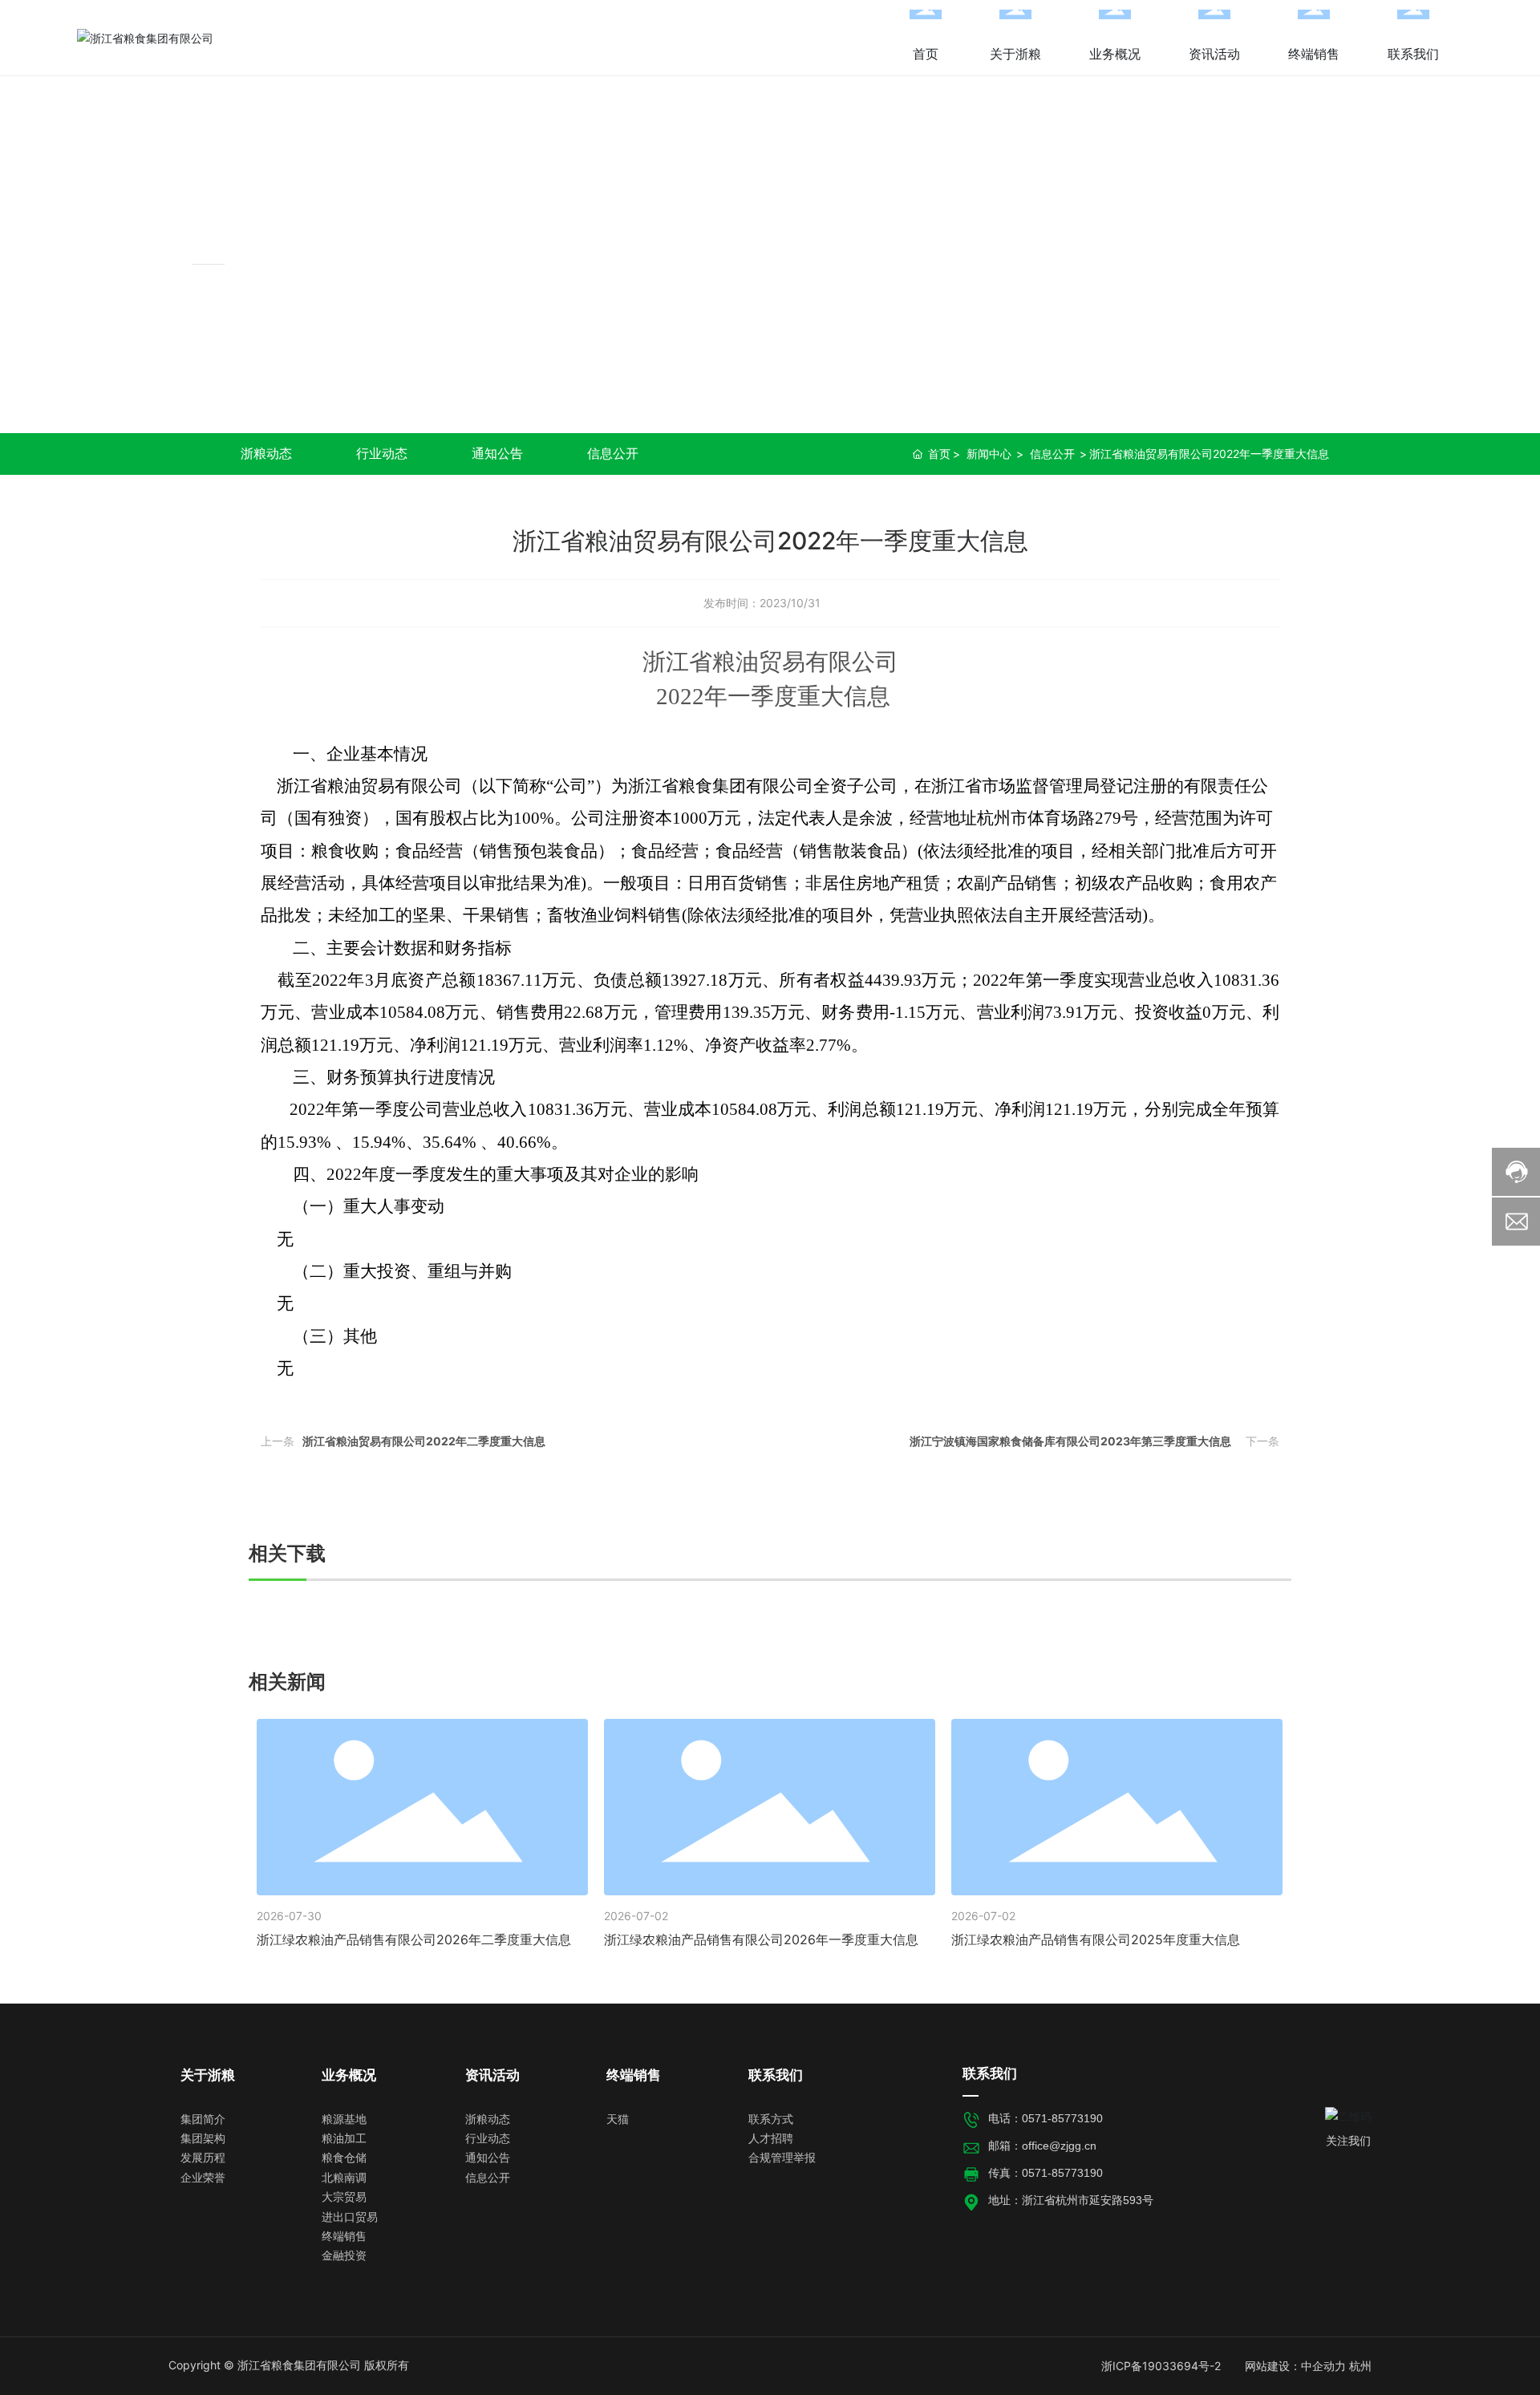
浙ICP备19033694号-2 (1161, 2366)
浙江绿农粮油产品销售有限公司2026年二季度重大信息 (414, 1939)
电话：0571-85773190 (1046, 2118)
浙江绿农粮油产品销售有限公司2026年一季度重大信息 (761, 1939)
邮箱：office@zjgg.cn (1042, 2146)
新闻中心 (250, 228)
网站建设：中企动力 (1295, 2366)
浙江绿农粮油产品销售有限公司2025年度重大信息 (1096, 1939)
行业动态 (382, 453)
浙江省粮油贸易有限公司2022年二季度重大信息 (424, 1441)
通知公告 (497, 453)
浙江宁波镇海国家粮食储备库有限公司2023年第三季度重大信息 (1070, 1441)
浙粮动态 (266, 453)
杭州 (1360, 2366)
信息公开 (613, 453)
